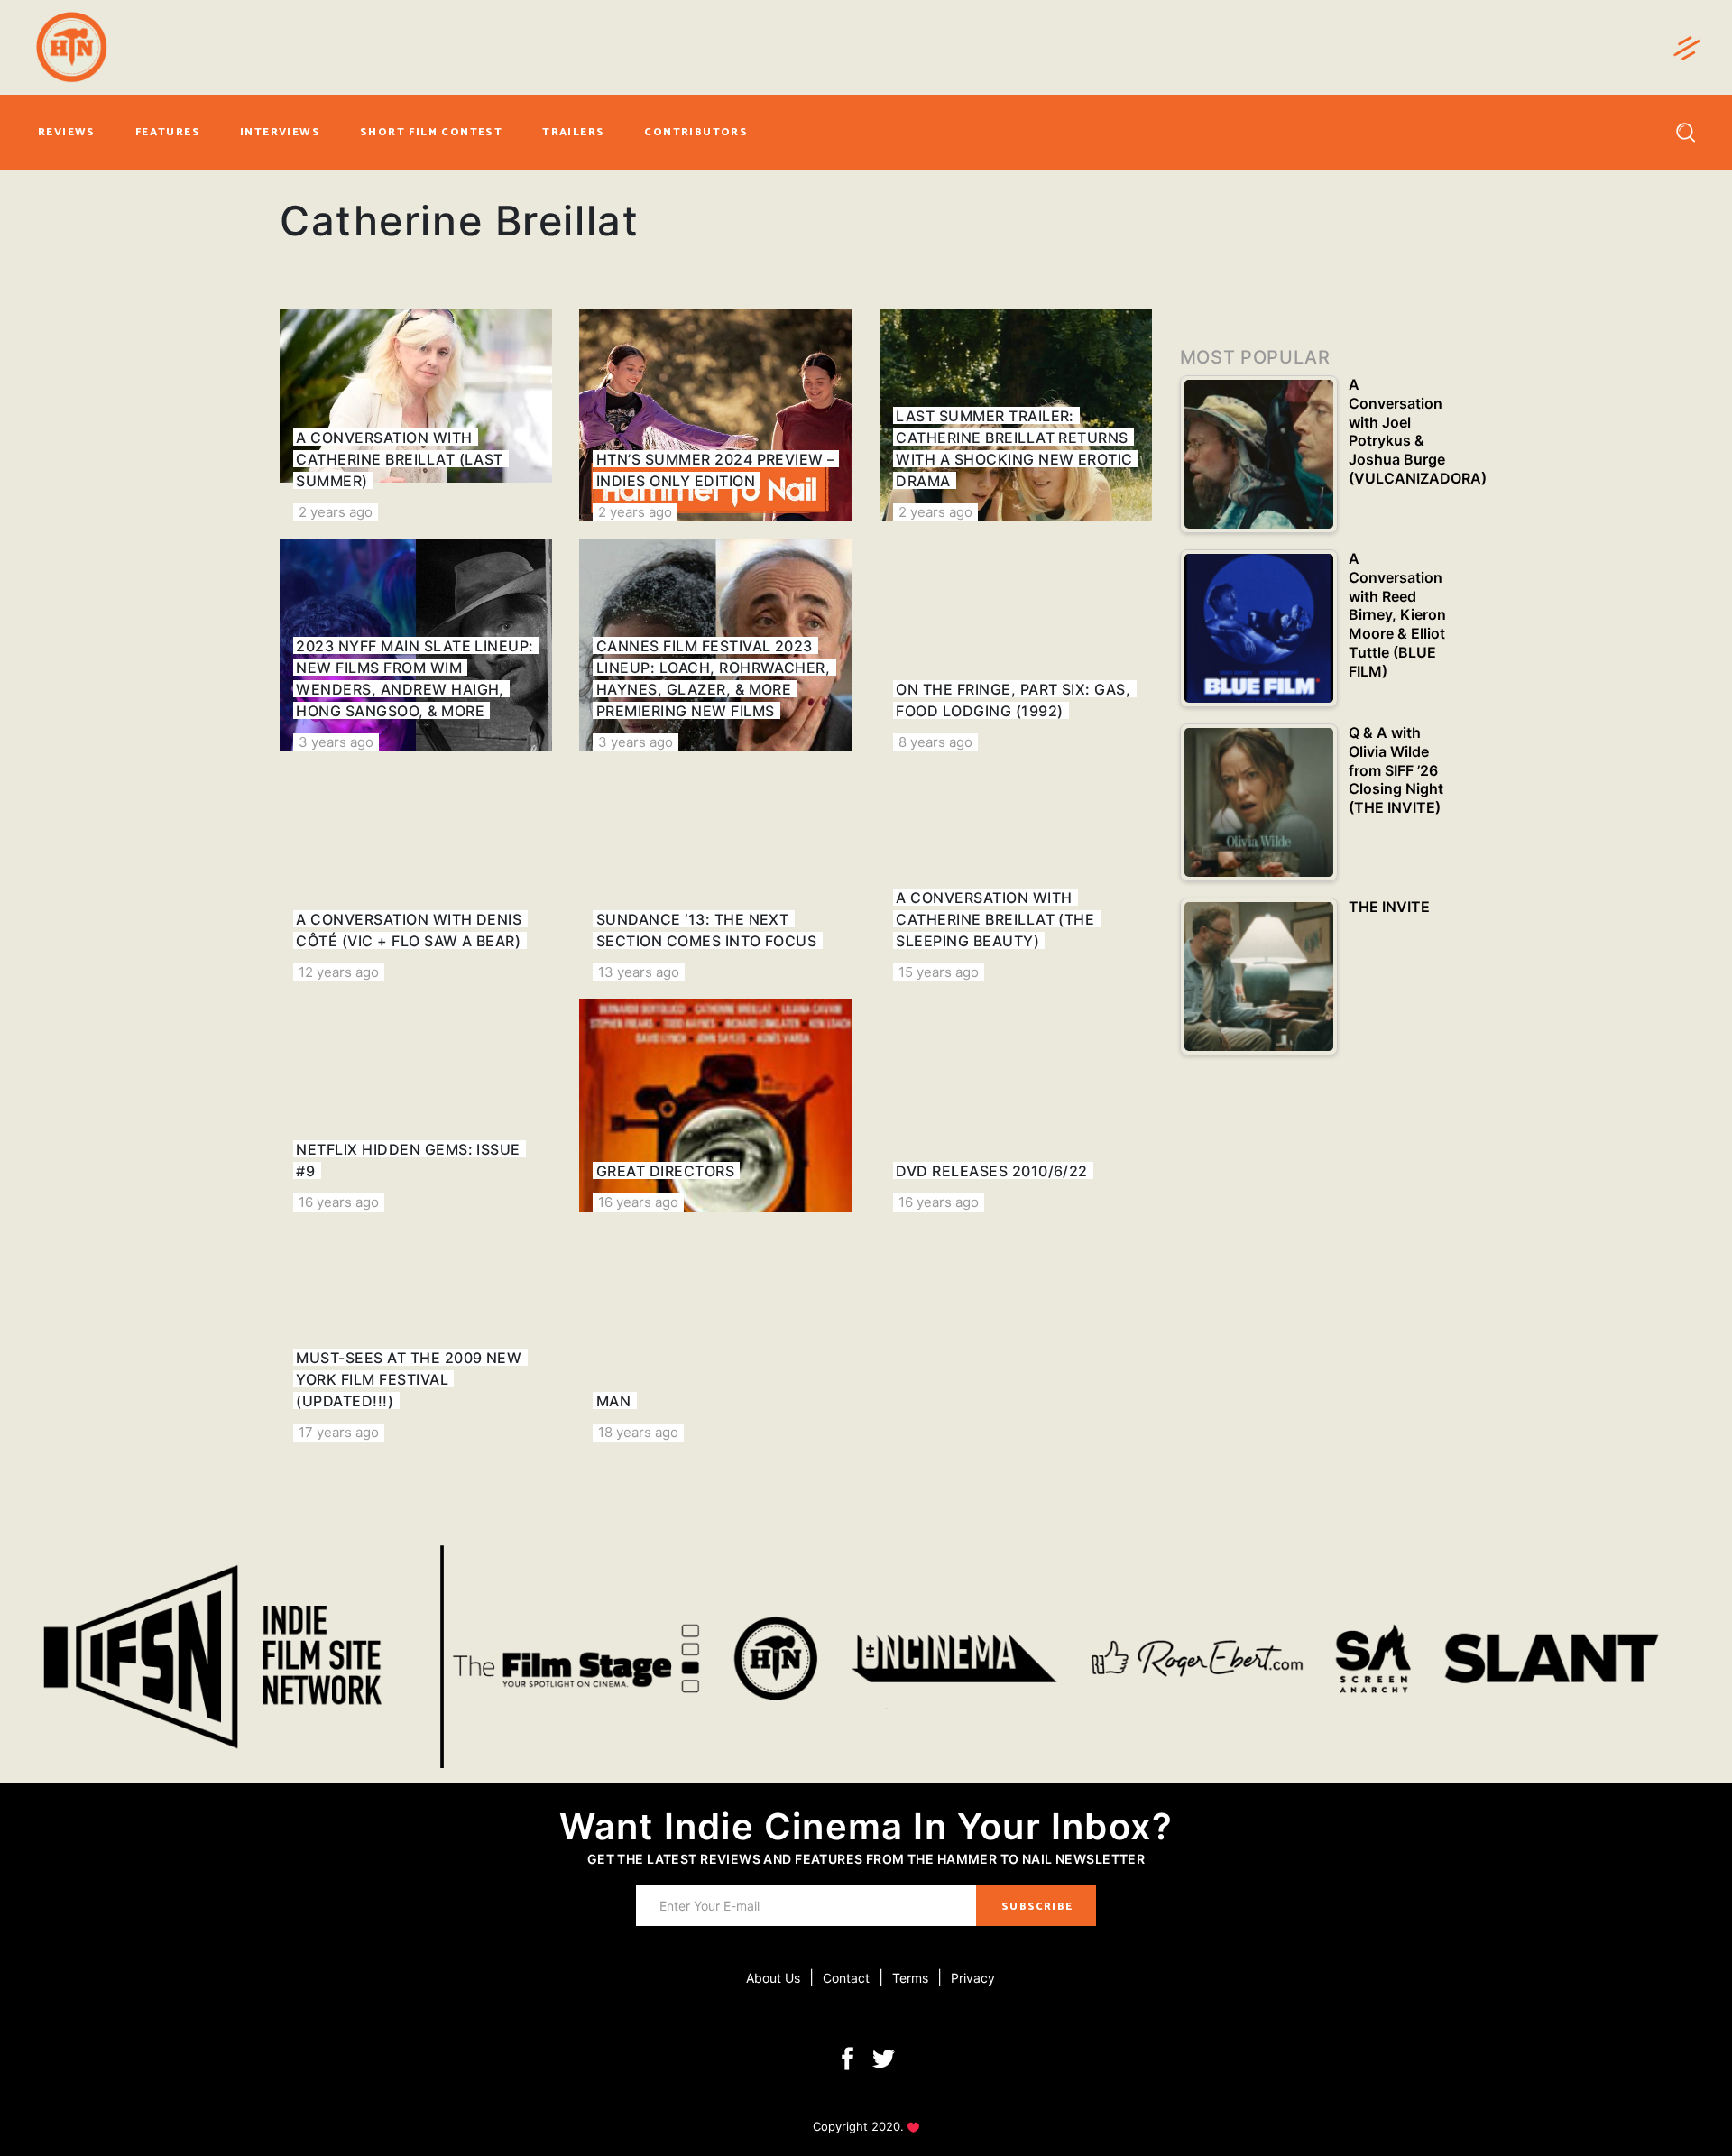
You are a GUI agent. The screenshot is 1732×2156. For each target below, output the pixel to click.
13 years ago (639, 972)
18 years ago (638, 1432)
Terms (910, 1978)
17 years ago (339, 1432)
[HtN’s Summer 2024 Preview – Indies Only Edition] (715, 415)
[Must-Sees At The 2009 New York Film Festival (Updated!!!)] (416, 1335)
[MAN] (715, 1335)
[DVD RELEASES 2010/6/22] (1016, 1105)
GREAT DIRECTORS (665, 1171)
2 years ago (336, 512)
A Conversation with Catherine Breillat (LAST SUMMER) (400, 459)
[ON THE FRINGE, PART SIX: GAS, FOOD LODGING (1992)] (1016, 645)
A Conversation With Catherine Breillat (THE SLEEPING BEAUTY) (995, 919)
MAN (613, 1401)
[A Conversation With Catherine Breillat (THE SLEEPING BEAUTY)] (1016, 875)
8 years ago (935, 742)
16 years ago (339, 1202)
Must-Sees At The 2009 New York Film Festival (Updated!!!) (409, 1379)
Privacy (973, 1978)
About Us (773, 1978)
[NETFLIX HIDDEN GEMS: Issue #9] (416, 1105)
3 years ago (336, 742)
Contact (846, 1978)
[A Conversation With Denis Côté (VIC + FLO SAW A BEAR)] (416, 875)
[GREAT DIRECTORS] (715, 1105)
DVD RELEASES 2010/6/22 (992, 1171)
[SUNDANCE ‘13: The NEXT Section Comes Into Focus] (715, 875)
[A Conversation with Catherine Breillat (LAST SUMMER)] (416, 415)
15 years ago (939, 972)
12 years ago (339, 972)
